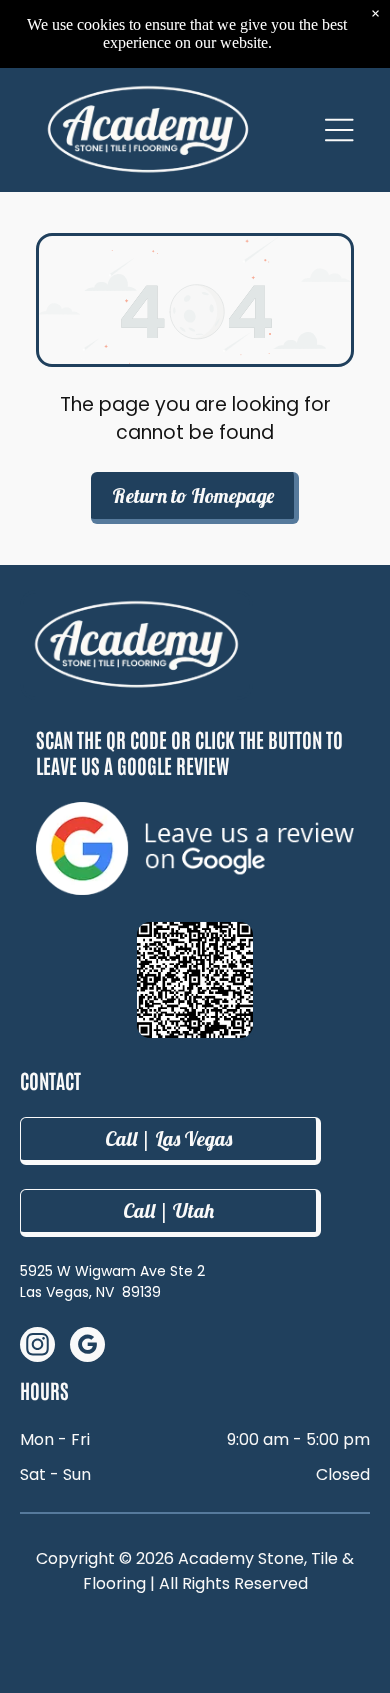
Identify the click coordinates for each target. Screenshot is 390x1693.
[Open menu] (339, 130)
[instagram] (37, 1347)
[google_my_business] (87, 1347)
